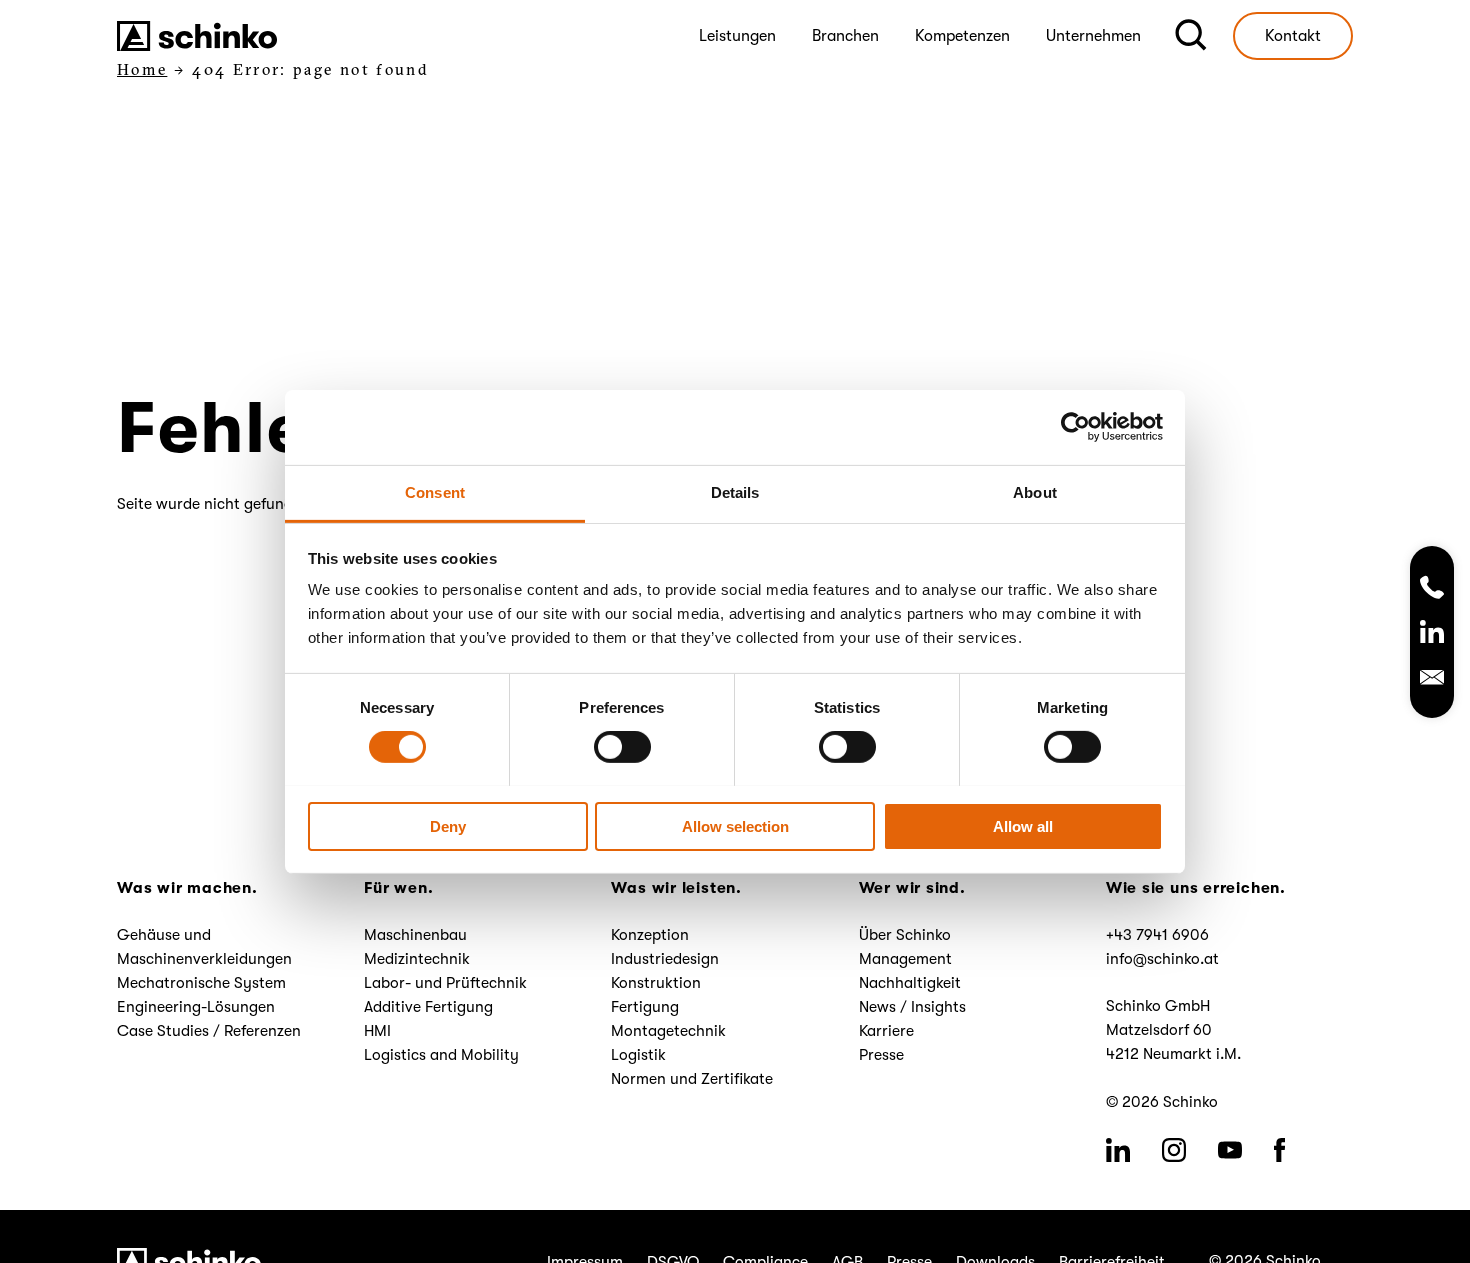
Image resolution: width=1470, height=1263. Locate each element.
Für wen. (398, 888)
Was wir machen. (187, 888)
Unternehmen (1093, 36)
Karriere (886, 1031)
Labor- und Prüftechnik (445, 983)
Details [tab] (735, 491)
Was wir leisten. (676, 888)
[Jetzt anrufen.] (1432, 589)
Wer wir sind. (912, 888)
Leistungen (737, 36)
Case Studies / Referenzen (209, 1031)
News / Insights (912, 1007)
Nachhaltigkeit (910, 983)
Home (142, 69)
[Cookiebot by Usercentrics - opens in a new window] (1075, 427)
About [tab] (1035, 491)
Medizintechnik (417, 959)
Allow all (1023, 825)
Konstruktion (656, 983)
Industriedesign (665, 959)
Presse (881, 1055)
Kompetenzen (962, 36)
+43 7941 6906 (1157, 935)
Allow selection (735, 825)
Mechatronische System (201, 983)
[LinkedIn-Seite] (1432, 635)
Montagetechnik (668, 1031)
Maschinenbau (415, 935)
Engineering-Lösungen (196, 1007)
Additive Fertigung (428, 1007)
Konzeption (650, 935)
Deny (448, 825)
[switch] (622, 747)
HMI (377, 1031)
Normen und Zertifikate (692, 1079)
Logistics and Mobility (441, 1055)
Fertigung (645, 1007)
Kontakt (1293, 36)
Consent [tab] (435, 491)
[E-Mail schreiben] (1432, 680)
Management (905, 959)
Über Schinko (905, 935)
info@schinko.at (1162, 959)
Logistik (638, 1055)
